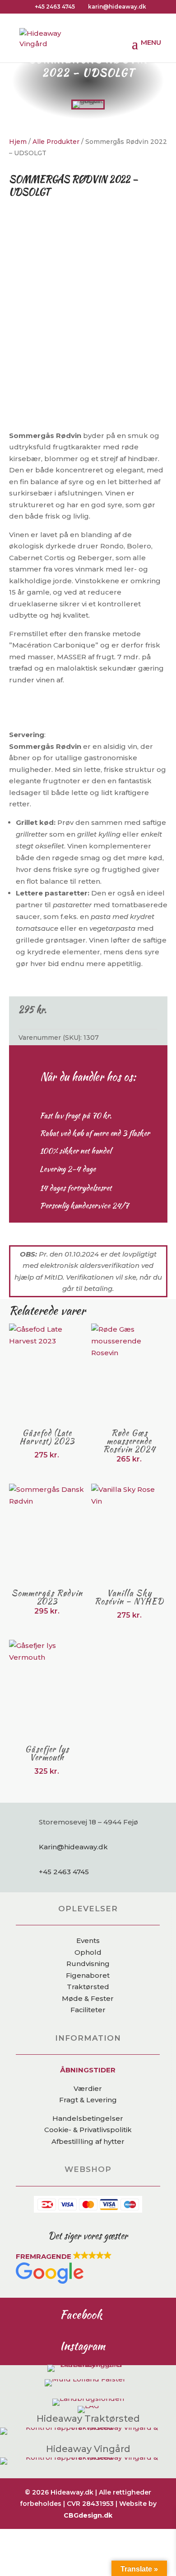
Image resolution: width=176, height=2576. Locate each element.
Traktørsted (88, 1987)
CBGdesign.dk (88, 2515)
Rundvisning (88, 1964)
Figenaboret (88, 1975)
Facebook (81, 2314)
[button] (88, 2269)
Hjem (18, 142)
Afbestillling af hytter (88, 2141)
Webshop (88, 2169)
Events (88, 1940)
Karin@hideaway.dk (73, 1847)
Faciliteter (88, 2010)
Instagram (83, 2346)
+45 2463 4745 (55, 7)
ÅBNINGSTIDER (88, 2070)
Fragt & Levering (88, 2100)
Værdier (88, 2088)
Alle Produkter (56, 142)
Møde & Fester (88, 1998)
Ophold (88, 1952)
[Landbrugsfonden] (88, 2398)
